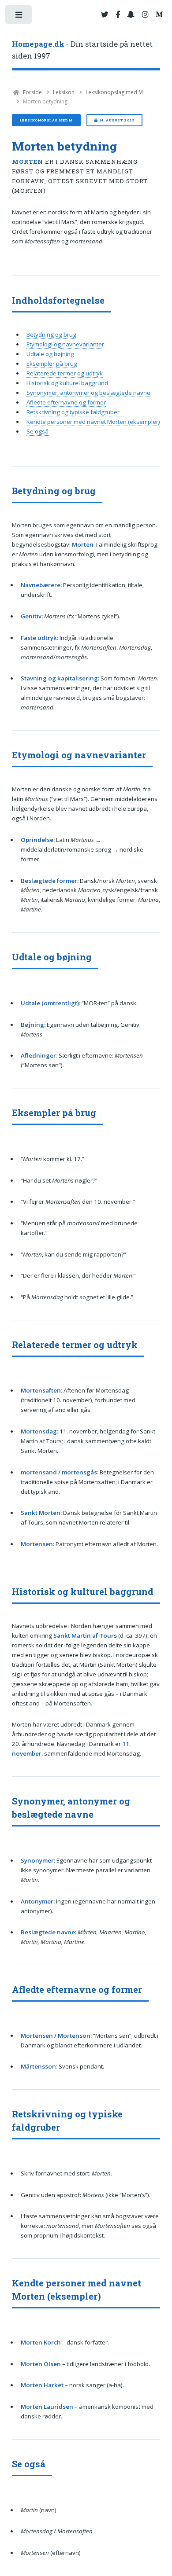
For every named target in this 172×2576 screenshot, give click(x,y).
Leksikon (64, 92)
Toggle (19, 17)
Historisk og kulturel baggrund (67, 383)
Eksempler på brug (52, 364)
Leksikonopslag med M (114, 92)
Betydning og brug (51, 334)
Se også (37, 431)
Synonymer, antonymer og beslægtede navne (88, 393)
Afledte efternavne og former (66, 402)
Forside (32, 92)
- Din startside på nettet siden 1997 (82, 50)
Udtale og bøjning (50, 354)
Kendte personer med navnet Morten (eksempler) (93, 422)
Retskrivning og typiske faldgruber (73, 412)
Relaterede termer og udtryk (65, 373)
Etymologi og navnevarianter (65, 344)
